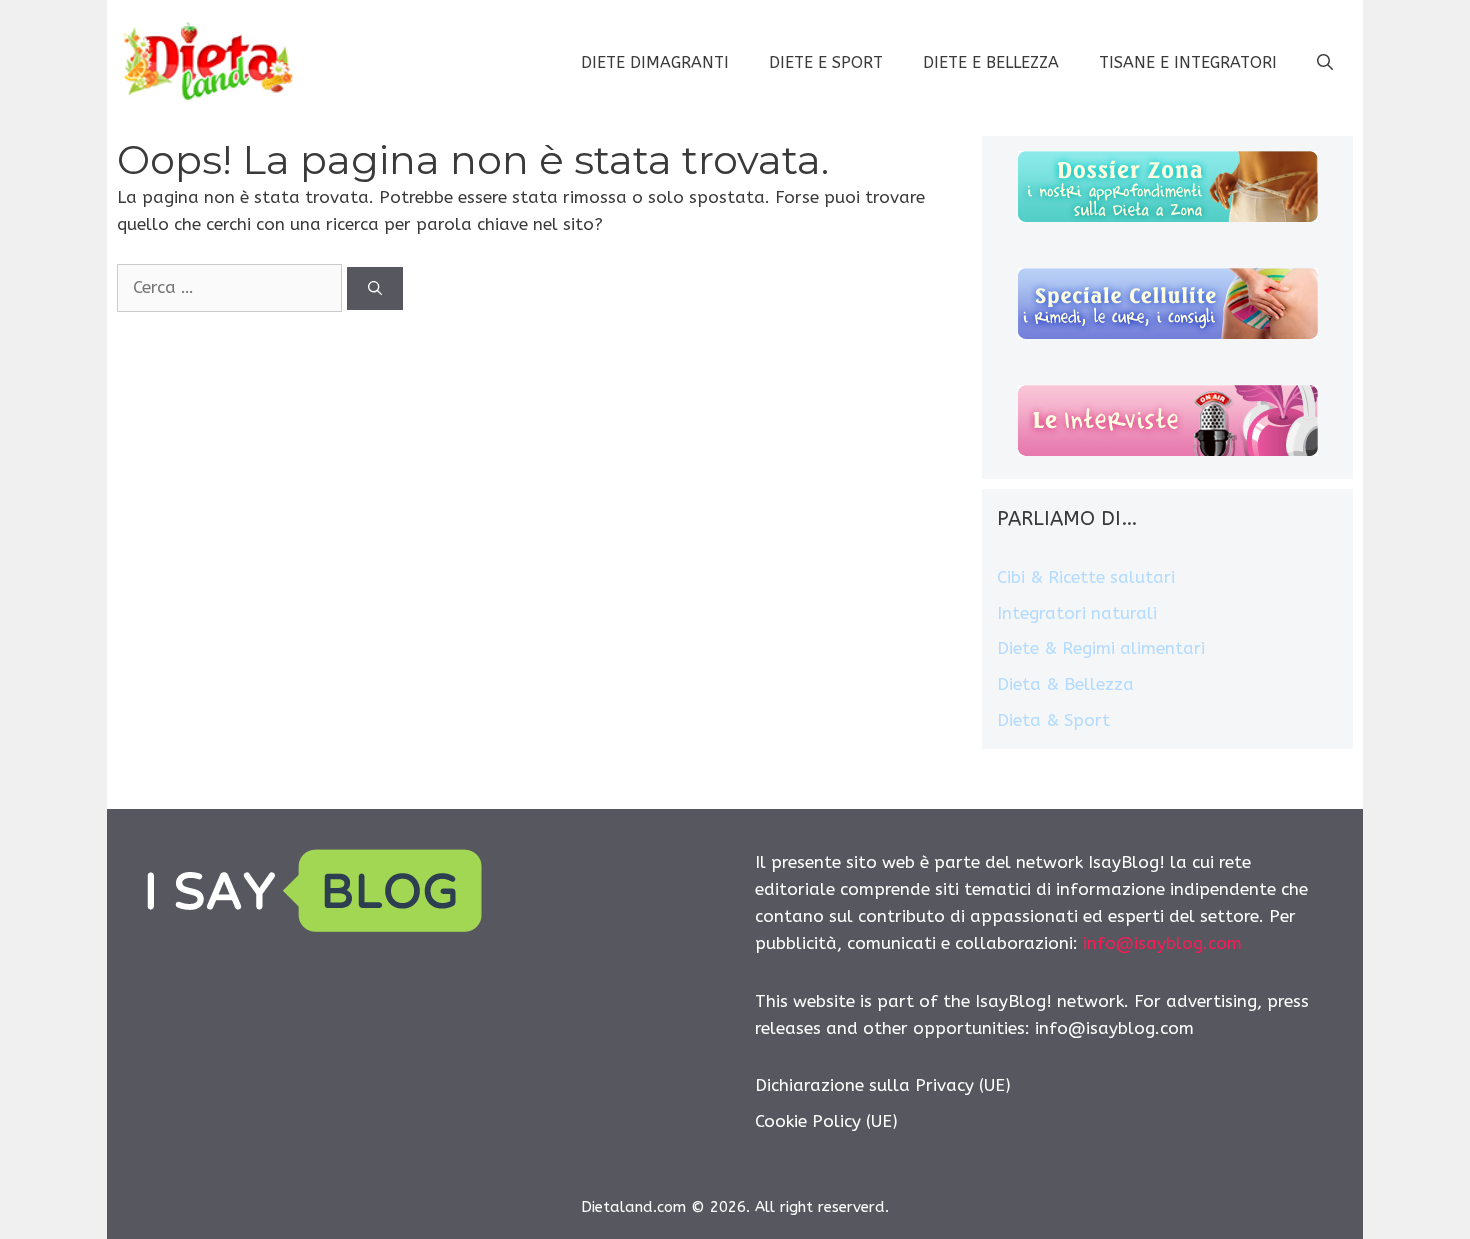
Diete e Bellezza (991, 62)
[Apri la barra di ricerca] (1325, 63)
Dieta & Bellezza (1065, 684)
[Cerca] (375, 288)
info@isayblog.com (1162, 943)
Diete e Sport (826, 62)
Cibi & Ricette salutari (1086, 577)
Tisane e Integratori (1188, 62)
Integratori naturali (1077, 613)
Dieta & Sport (1053, 720)
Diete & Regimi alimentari (1101, 648)
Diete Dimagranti (655, 62)
